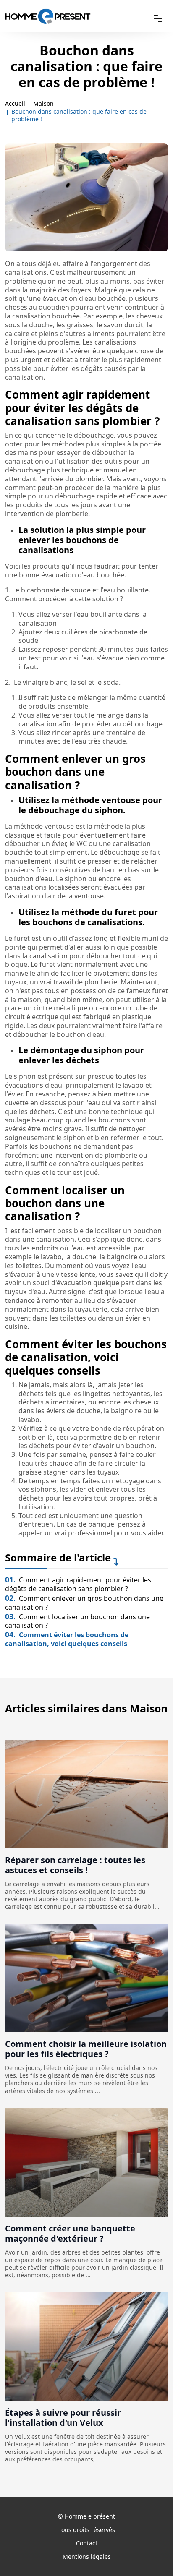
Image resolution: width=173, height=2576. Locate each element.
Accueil (15, 104)
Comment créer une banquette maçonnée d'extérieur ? (70, 2233)
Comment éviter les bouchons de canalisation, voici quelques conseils (67, 1639)
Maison (43, 104)
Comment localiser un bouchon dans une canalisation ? (77, 1621)
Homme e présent (90, 2516)
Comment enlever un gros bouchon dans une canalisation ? (84, 1603)
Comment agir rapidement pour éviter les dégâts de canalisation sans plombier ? (78, 1584)
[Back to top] (150, 2553)
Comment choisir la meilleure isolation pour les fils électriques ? (86, 2049)
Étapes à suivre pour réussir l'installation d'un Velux (63, 2418)
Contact (87, 2543)
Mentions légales (87, 2556)
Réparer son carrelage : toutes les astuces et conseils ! (75, 1865)
